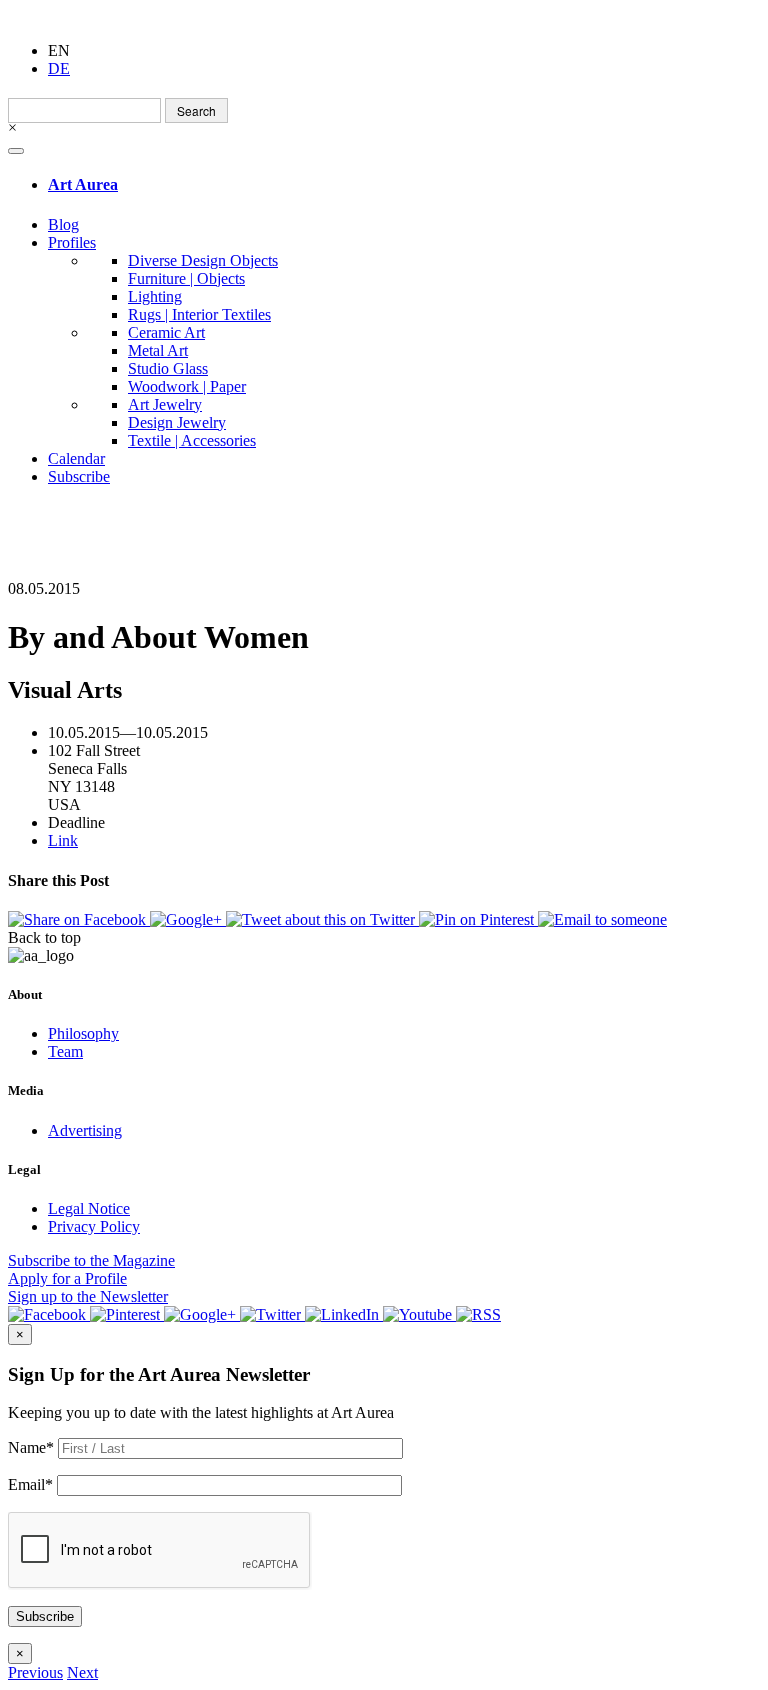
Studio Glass (168, 368)
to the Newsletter (88, 1296)
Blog (63, 224)
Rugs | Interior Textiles (199, 314)
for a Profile (67, 1278)
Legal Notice (89, 1208)
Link (63, 840)
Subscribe (79, 476)
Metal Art (158, 350)
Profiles (72, 242)
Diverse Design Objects (203, 260)
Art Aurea (83, 184)
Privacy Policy (94, 1226)
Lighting (155, 296)
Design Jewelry (177, 422)
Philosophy (83, 1033)
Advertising (85, 1130)
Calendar (76, 458)
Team (65, 1051)
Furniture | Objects (186, 278)
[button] (35, 1672)
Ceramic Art (166, 332)
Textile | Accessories (192, 440)
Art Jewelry (165, 404)
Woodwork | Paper (187, 386)
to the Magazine (91, 1260)
